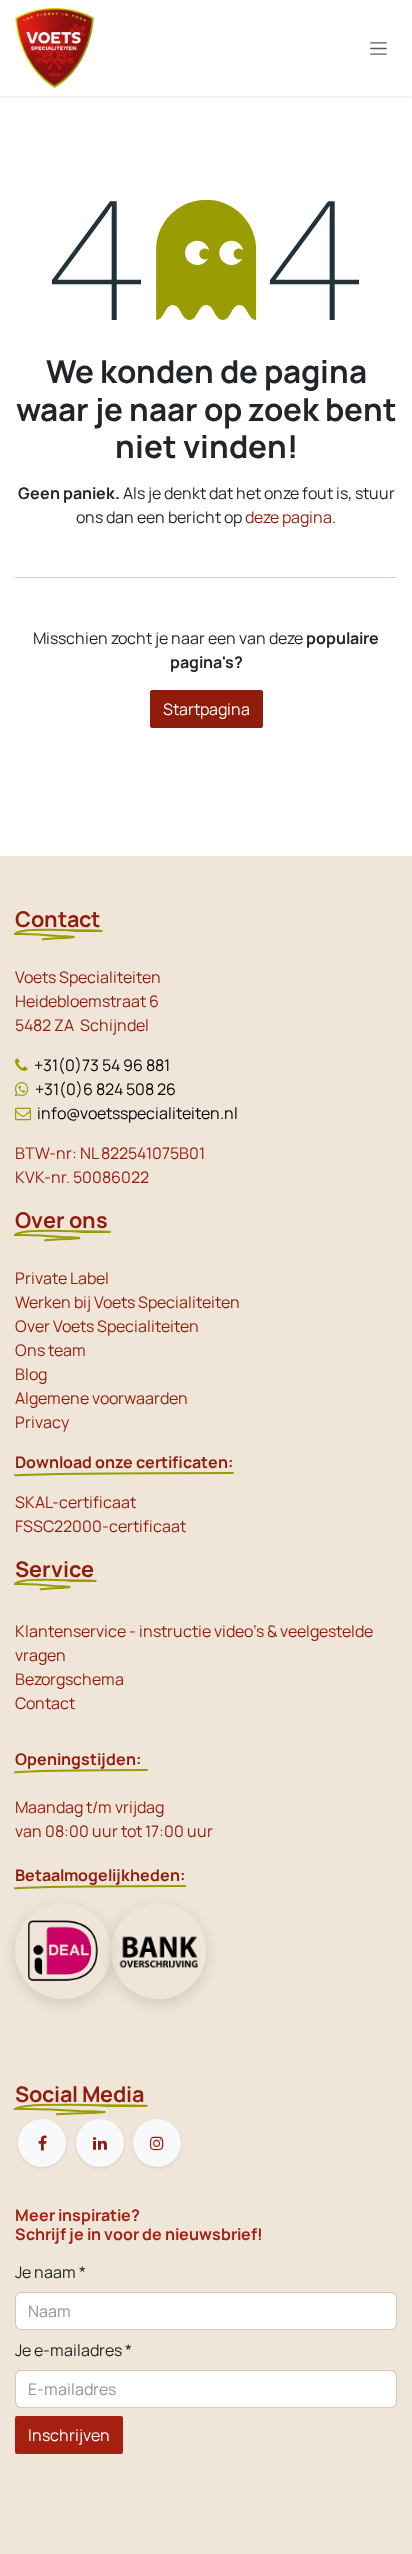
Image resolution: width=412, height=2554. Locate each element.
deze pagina (288, 517)
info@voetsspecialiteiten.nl (137, 1113)
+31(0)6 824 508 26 (105, 1089)
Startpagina (206, 709)
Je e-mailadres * (73, 2350)
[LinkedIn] (100, 2143)
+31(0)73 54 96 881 (102, 1065)
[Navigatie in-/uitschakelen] (378, 48)
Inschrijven (69, 2435)
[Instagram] (157, 2143)
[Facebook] (42, 2143)
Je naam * (50, 2272)
